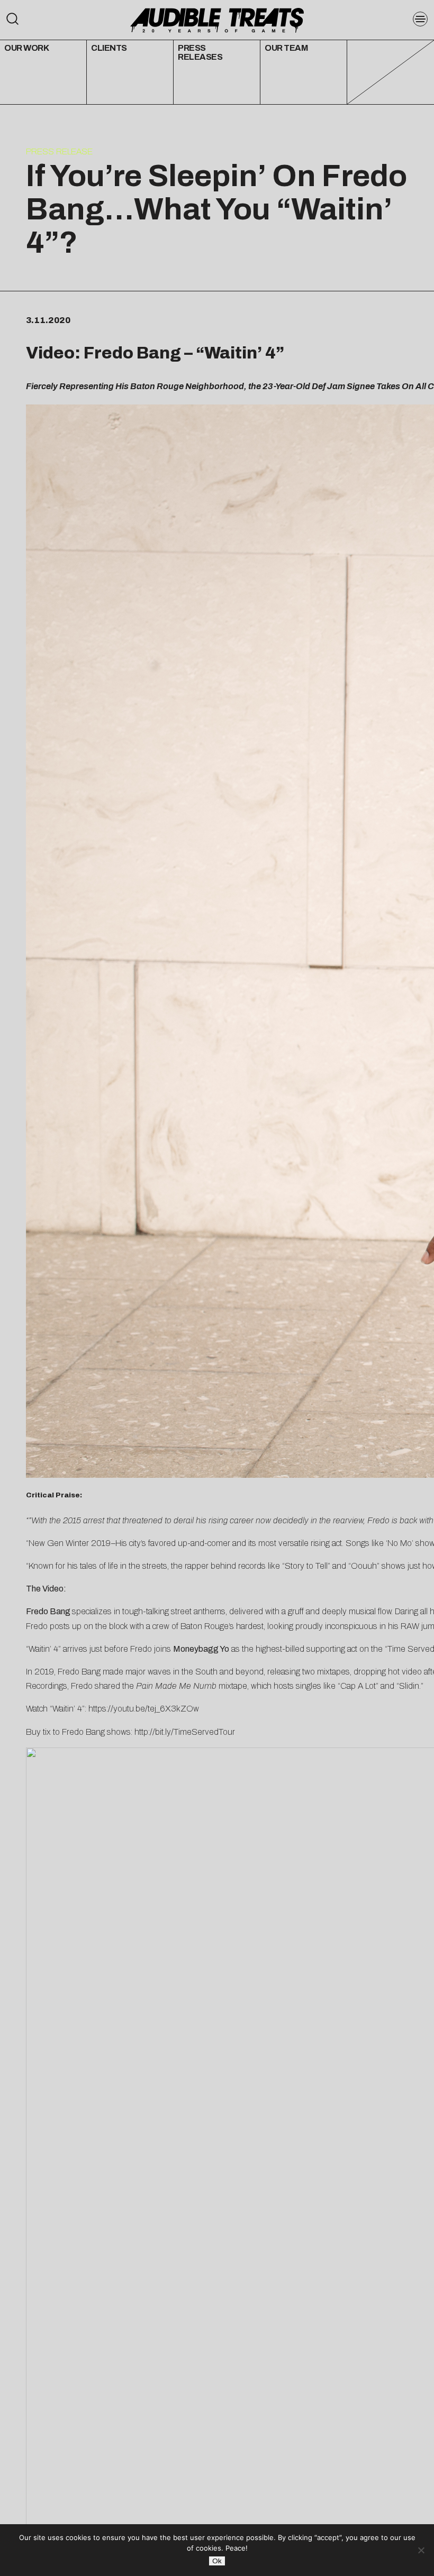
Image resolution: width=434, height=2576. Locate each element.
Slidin (409, 1686)
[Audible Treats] (217, 19)
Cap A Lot (358, 1686)
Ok (217, 2561)
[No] (421, 2550)
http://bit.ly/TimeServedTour (185, 1732)
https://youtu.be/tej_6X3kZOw (144, 1709)
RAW (410, 1626)
